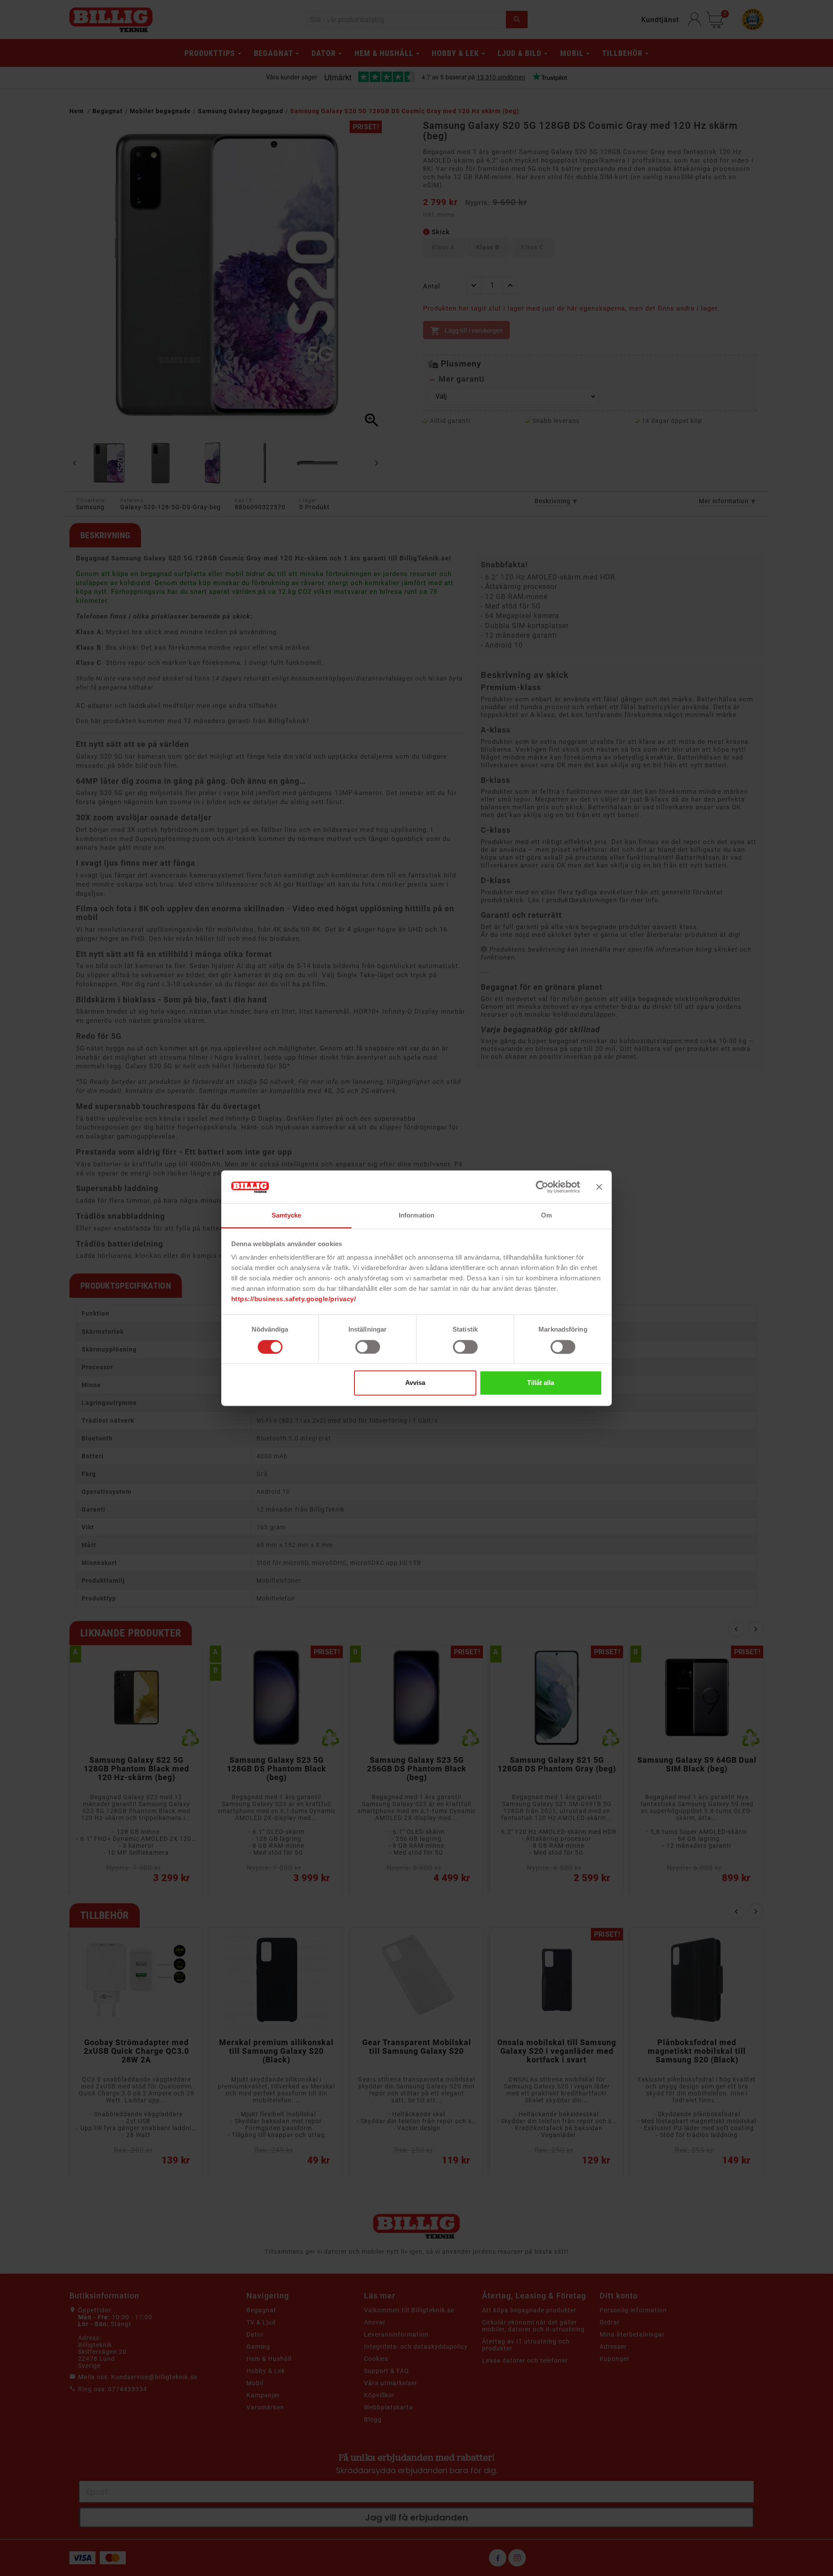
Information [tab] (416, 1216)
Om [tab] (546, 1216)
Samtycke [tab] (287, 1216)
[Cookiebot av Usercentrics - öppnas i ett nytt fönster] (542, 1187)
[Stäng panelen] (599, 1187)
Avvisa (415, 1383)
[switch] (368, 1347)
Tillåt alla (541, 1383)
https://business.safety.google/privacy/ (294, 1299)
